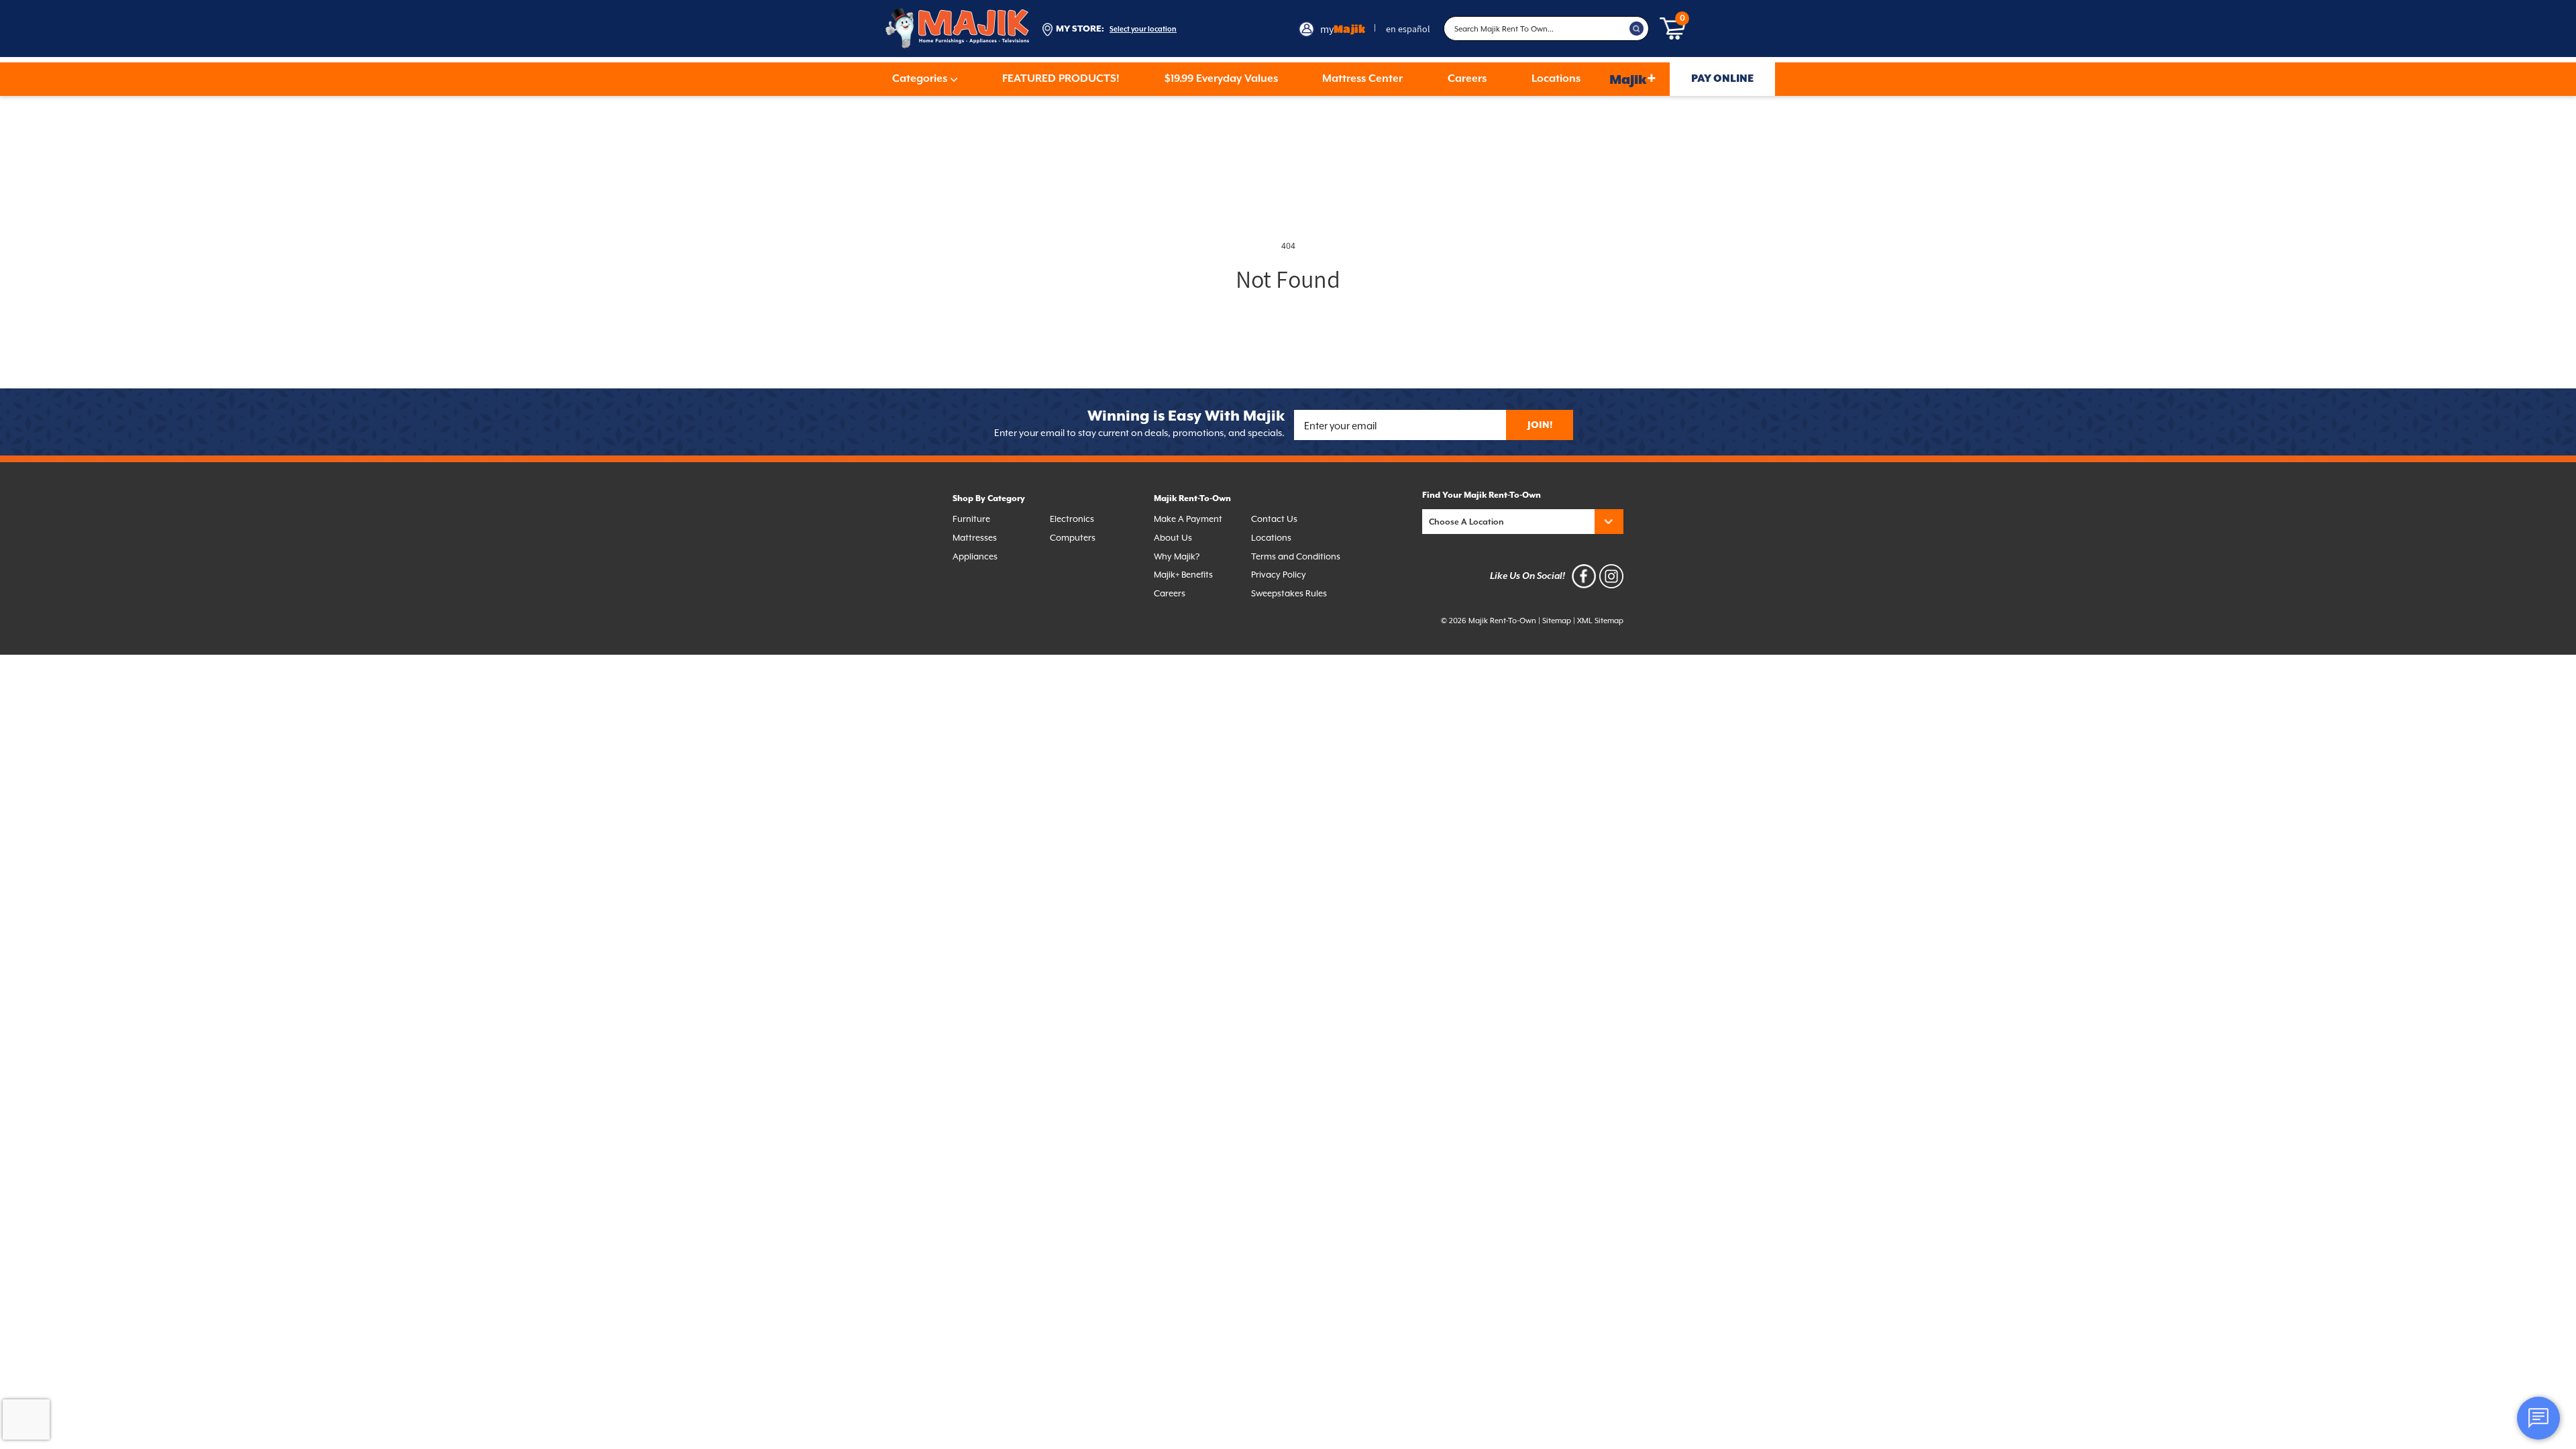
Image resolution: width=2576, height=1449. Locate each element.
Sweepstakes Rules (1289, 593)
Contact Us (1274, 519)
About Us (1173, 538)
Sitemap (1557, 621)
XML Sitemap (1600, 621)
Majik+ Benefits (1183, 575)
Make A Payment (1188, 519)
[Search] (1637, 29)
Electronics (1072, 519)
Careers (1467, 79)
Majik (1633, 79)
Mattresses (975, 538)
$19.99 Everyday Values (1221, 79)
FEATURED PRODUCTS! (1061, 79)
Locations (1556, 79)
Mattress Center (1362, 79)
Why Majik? (1177, 556)
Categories (920, 79)
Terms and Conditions (1296, 556)
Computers (1073, 538)
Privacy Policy (1279, 575)
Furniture (971, 519)
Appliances (975, 556)
